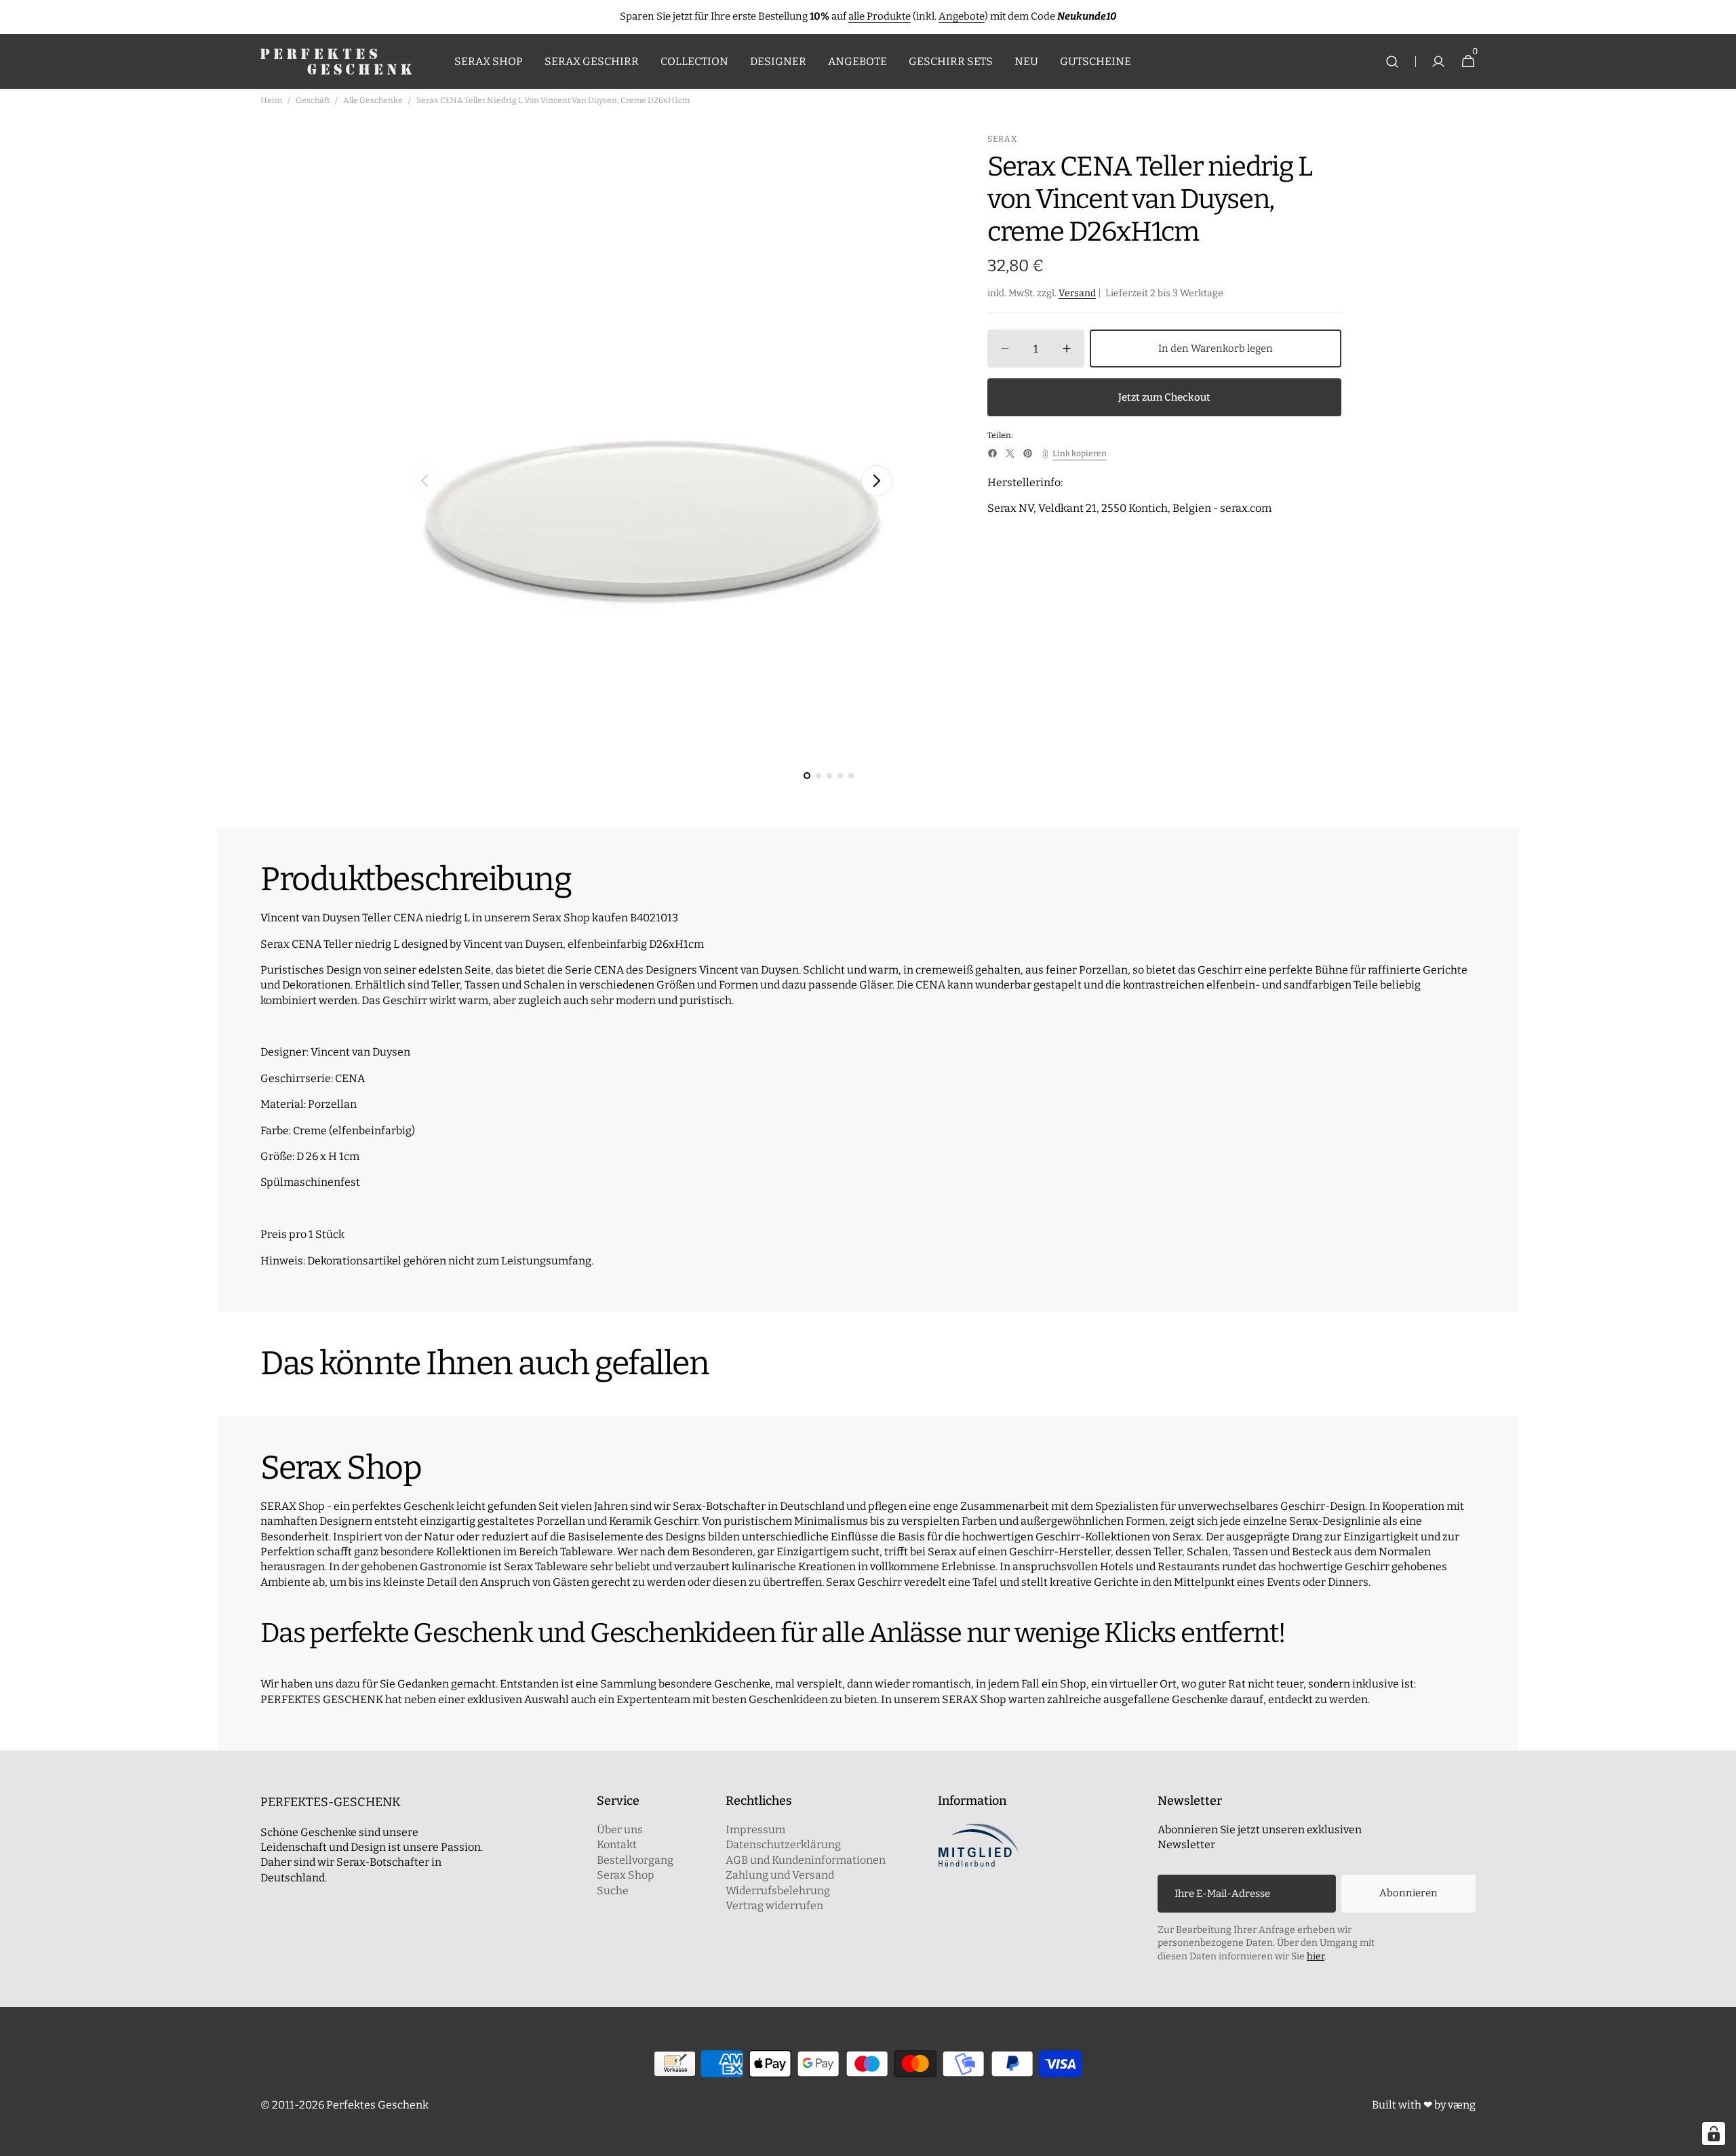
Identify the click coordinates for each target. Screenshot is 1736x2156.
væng (1462, 2105)
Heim (271, 100)
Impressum (755, 1830)
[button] (1392, 62)
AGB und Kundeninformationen (806, 1860)
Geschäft (313, 100)
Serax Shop (626, 1875)
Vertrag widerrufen (774, 1905)
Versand (1077, 294)
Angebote (962, 16)
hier (1316, 1956)
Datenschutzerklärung (783, 1844)
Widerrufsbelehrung (778, 1891)
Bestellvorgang (635, 1860)
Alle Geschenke (373, 100)
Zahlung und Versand (780, 1875)
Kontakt (617, 1844)
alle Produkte (880, 16)
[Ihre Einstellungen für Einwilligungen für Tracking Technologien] (1714, 2134)
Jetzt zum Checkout (1164, 397)
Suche (613, 1891)
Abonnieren (1408, 1893)
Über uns (620, 1830)
